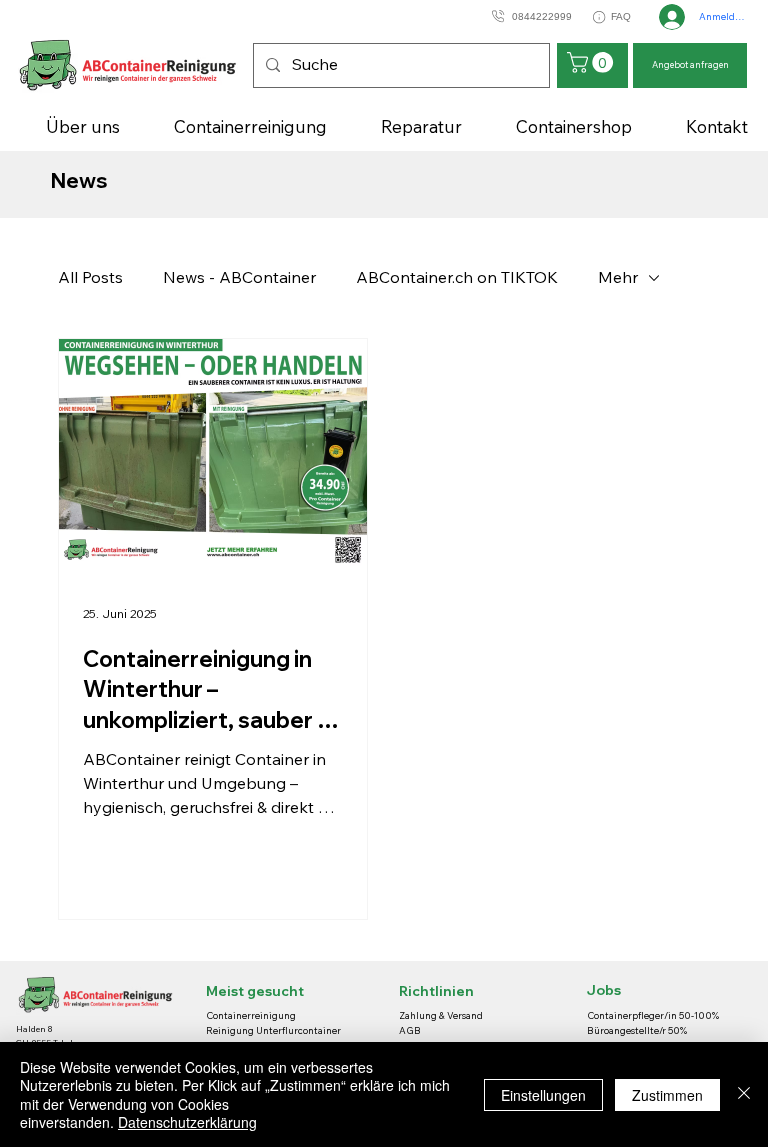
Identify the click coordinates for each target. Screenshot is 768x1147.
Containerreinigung (252, 1015)
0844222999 (542, 16)
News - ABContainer (239, 277)
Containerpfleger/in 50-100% (653, 1015)
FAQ (621, 16)
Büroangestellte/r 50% (637, 1030)
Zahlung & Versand (441, 1015)
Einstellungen (543, 1095)
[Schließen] (744, 1094)
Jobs (604, 990)
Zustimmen (667, 1095)
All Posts (90, 277)
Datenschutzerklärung (187, 1122)
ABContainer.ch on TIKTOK (457, 277)
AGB (410, 1030)
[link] (592, 62)
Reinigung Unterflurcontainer (273, 1030)
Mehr (618, 277)
